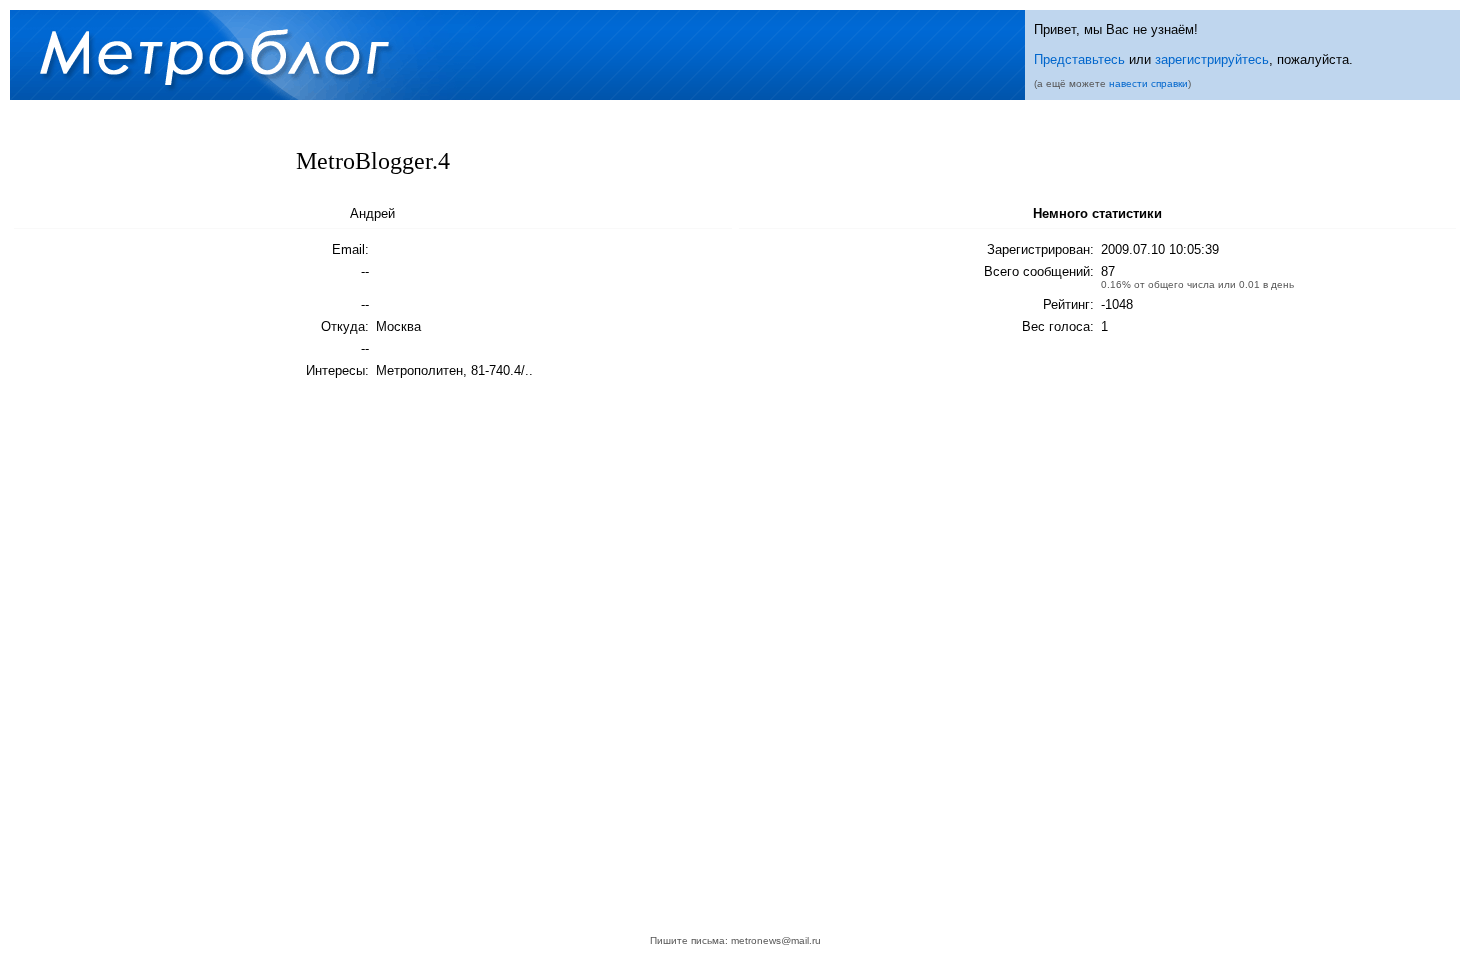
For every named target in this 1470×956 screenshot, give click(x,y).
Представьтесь (1079, 59)
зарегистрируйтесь (1212, 59)
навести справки (1148, 83)
